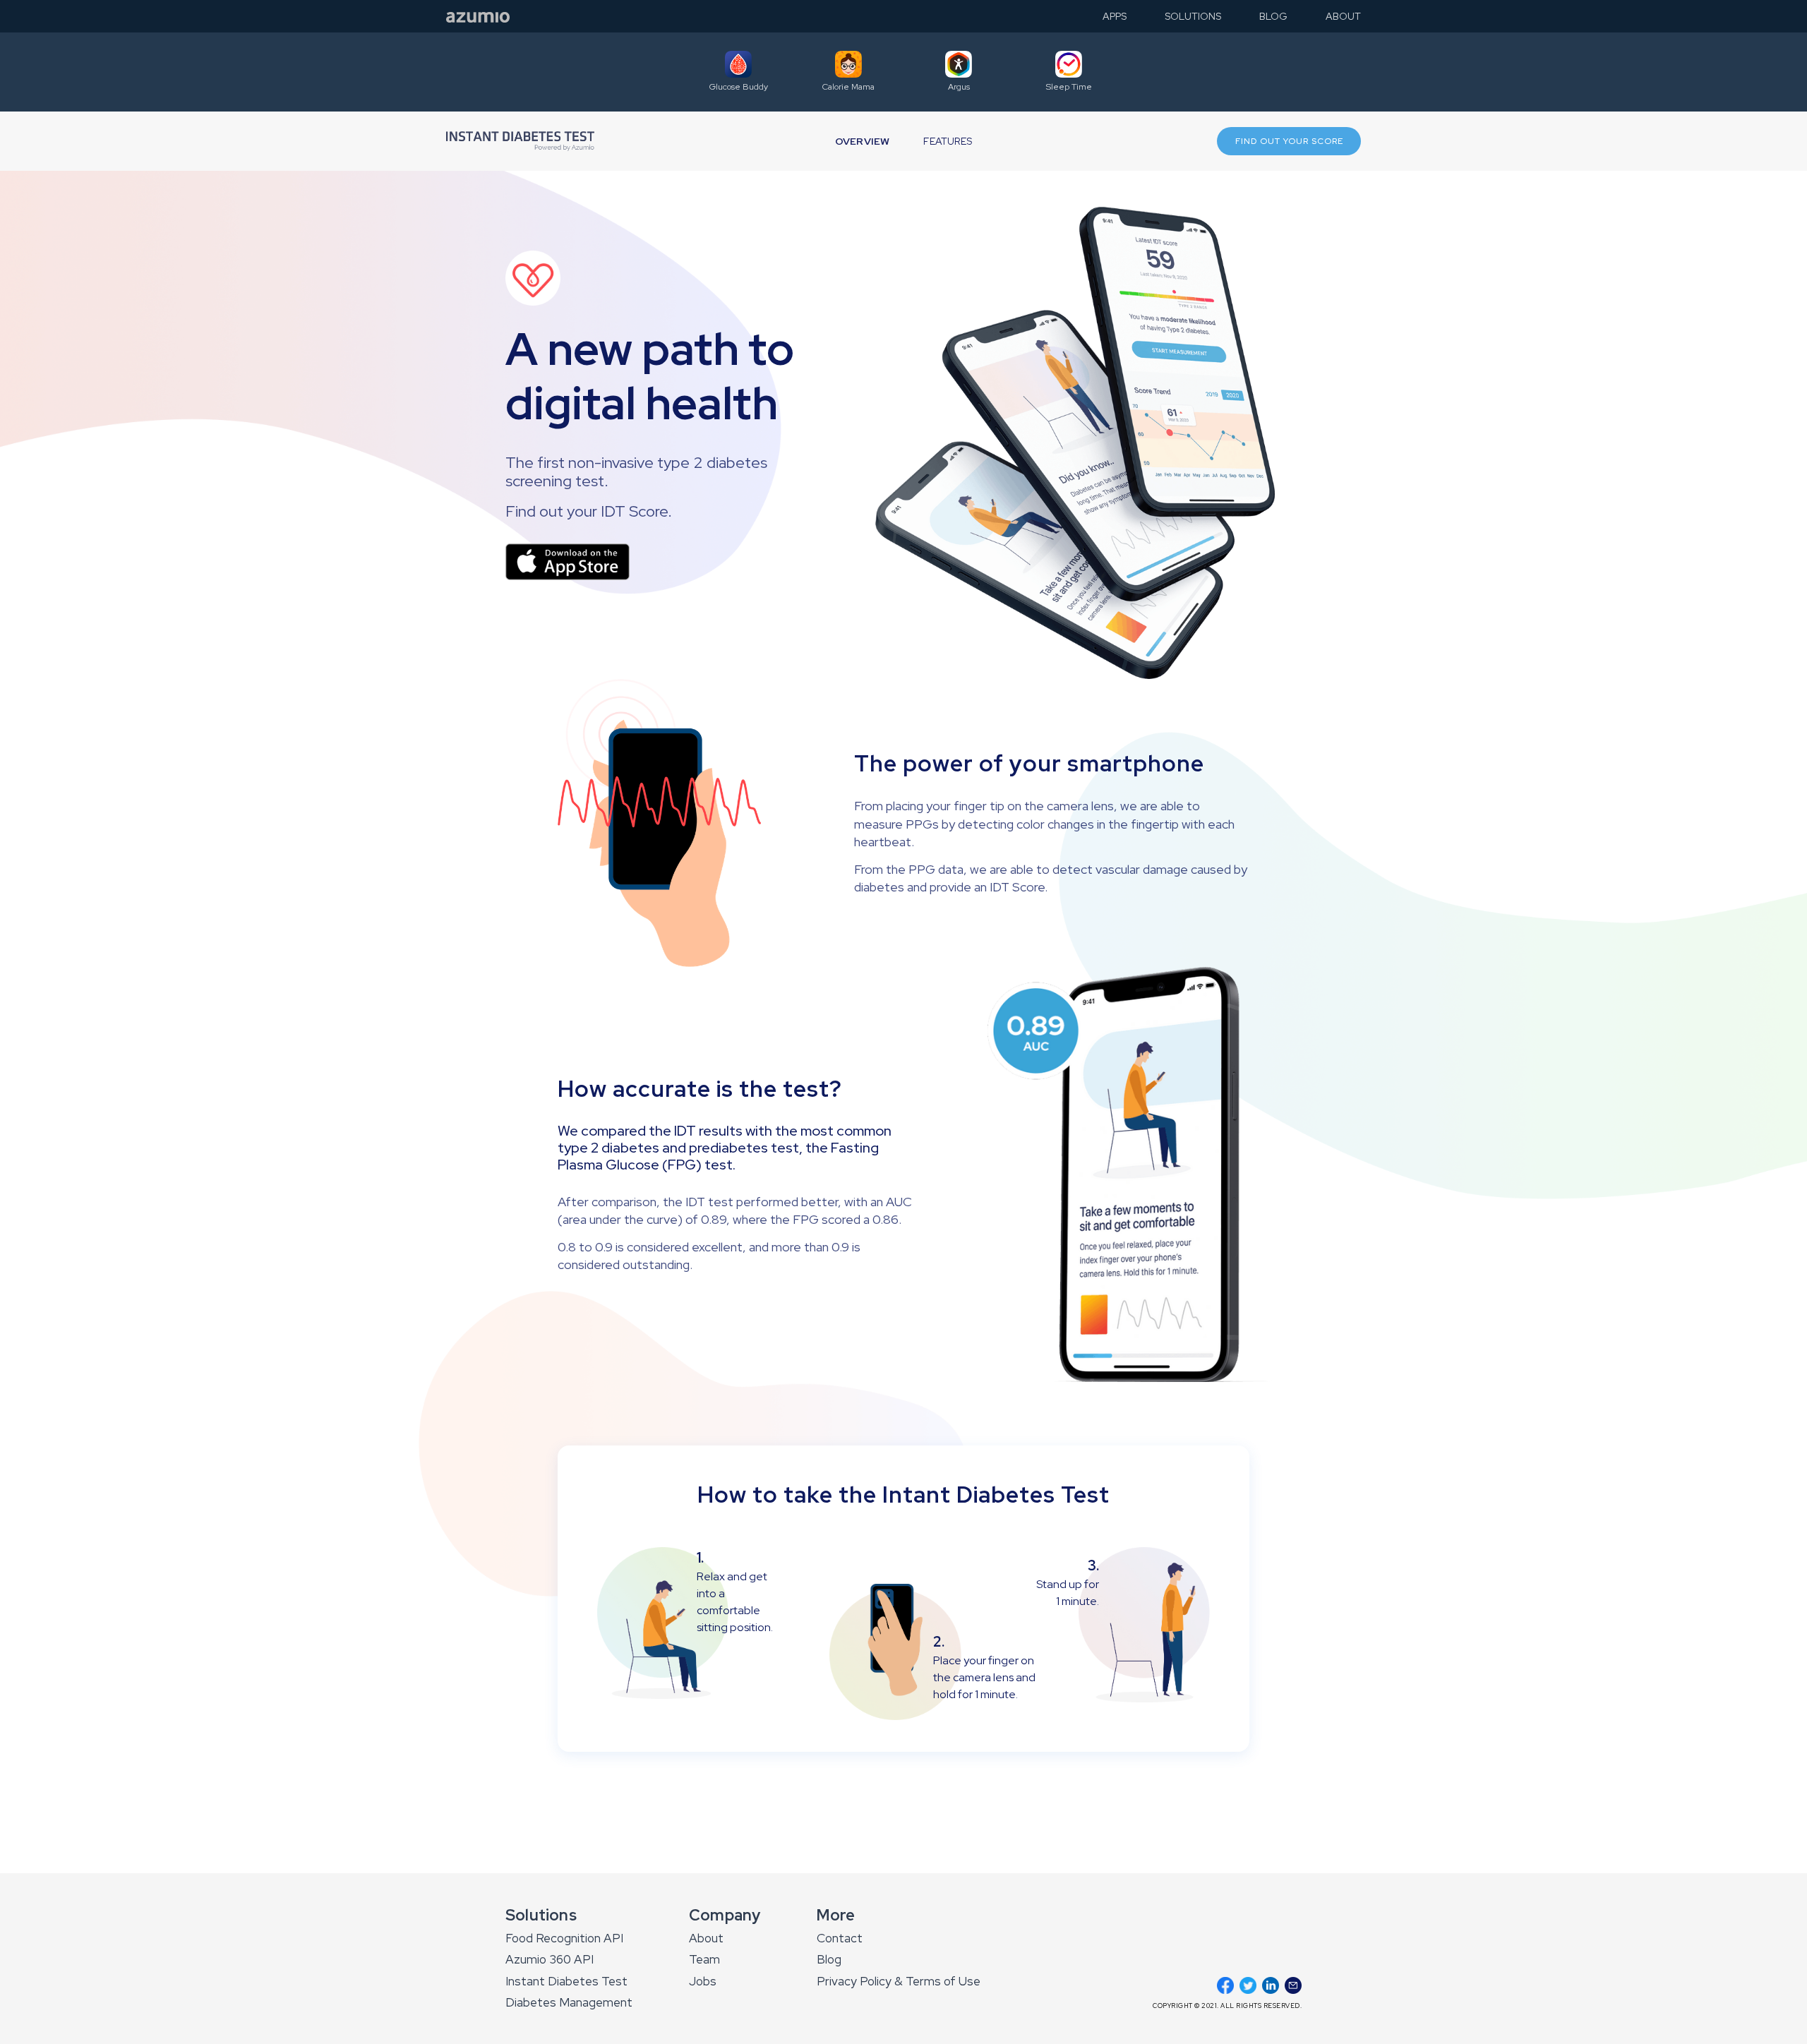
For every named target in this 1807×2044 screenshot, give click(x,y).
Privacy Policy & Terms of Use (899, 1981)
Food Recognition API (564, 1938)
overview (863, 142)
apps (1115, 17)
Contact (840, 1938)
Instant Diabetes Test (566, 1981)
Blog (829, 1959)
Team (704, 1959)
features (948, 142)
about (1343, 17)
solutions (1193, 17)
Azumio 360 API (550, 1959)
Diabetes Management (569, 2002)
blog (1273, 17)
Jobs (703, 1981)
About (706, 1938)
